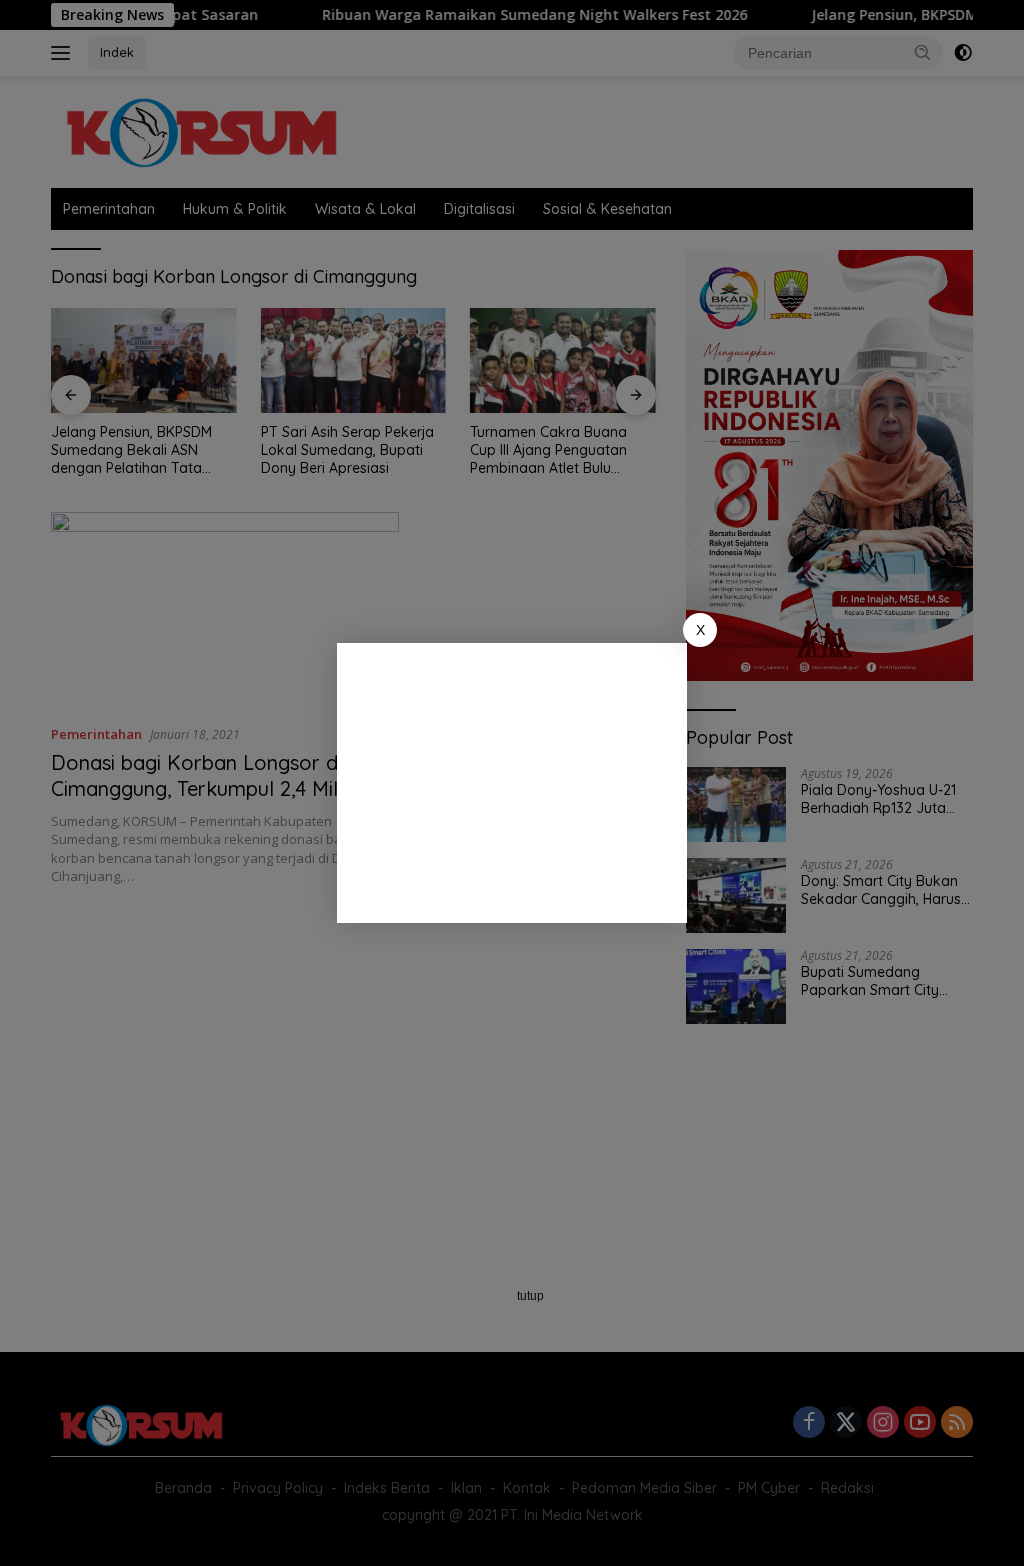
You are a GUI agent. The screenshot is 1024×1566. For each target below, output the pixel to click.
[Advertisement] (512, 783)
